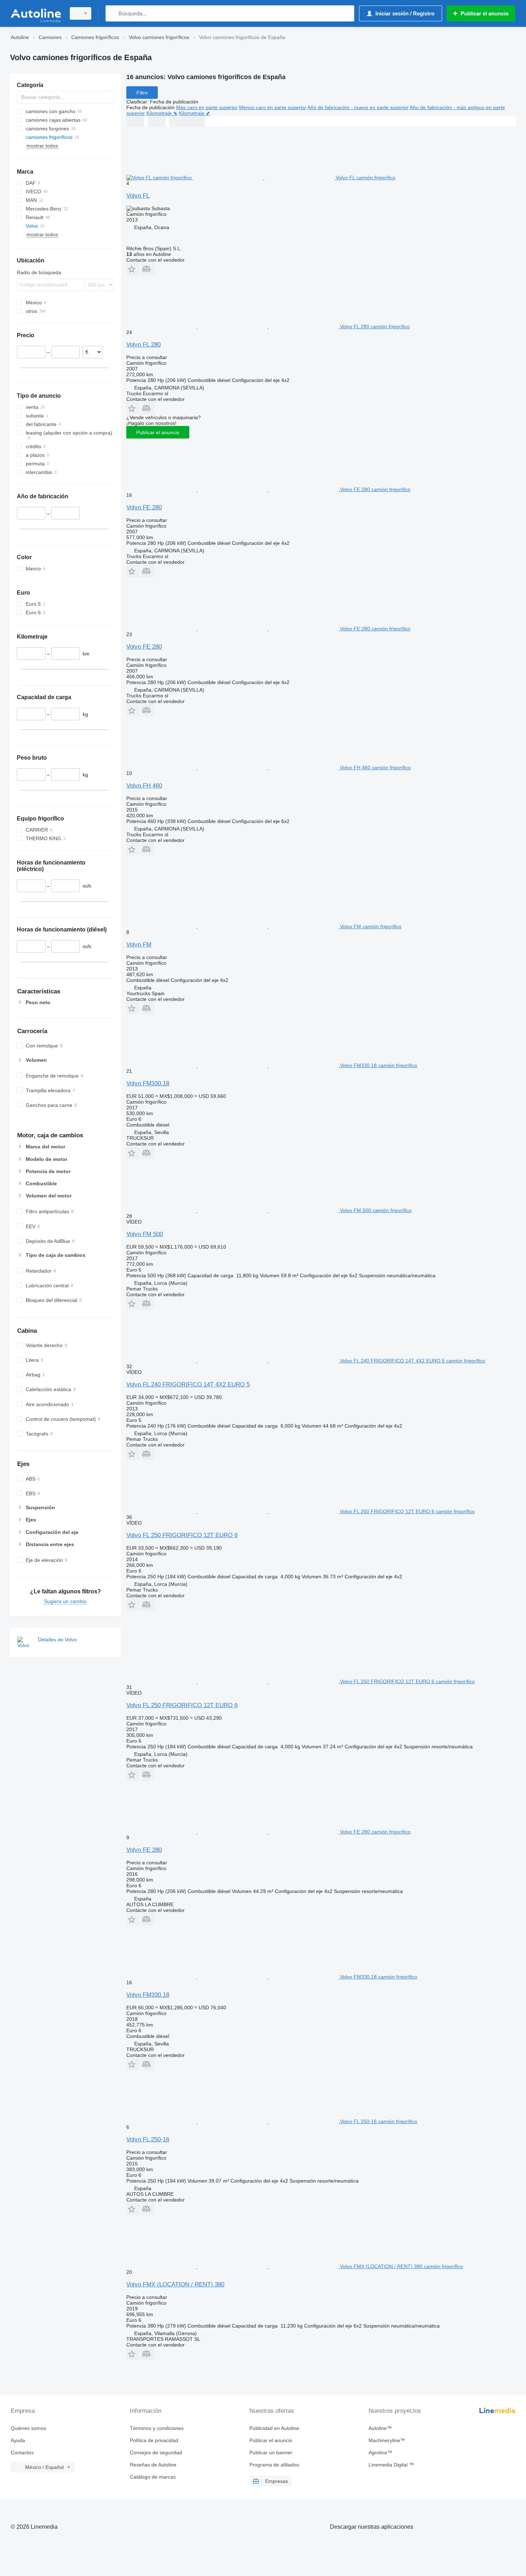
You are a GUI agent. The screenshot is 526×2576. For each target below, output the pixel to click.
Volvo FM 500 (145, 1234)
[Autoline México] (36, 13)
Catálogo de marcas (153, 2477)
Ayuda (18, 2440)
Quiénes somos (28, 2428)
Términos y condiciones (157, 2428)
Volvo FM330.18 (148, 1083)
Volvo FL (138, 196)
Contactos (22, 2452)
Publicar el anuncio (158, 432)
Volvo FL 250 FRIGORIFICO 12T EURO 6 (182, 1535)
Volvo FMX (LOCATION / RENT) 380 (175, 2284)
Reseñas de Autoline (153, 2465)
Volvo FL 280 (143, 345)
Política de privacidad (154, 2440)
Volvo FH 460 (144, 786)
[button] (133, 269)
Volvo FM (139, 945)
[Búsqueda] (113, 13)
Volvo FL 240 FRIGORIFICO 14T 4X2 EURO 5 (188, 1384)
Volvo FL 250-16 (148, 2139)
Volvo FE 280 (144, 507)
